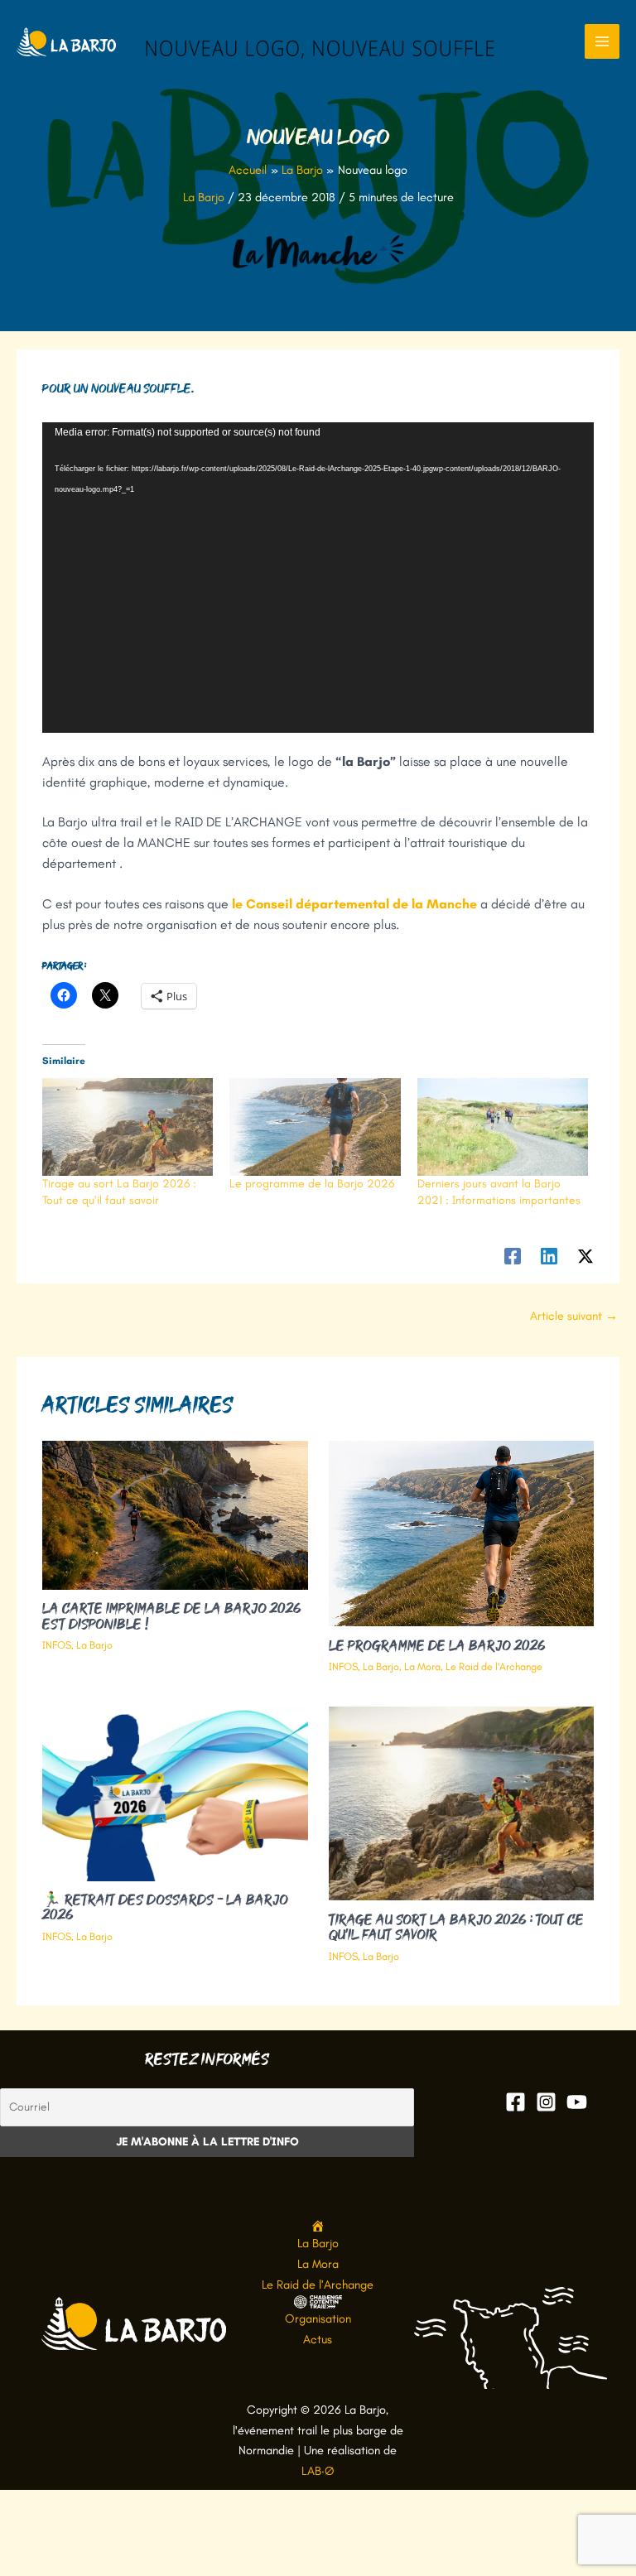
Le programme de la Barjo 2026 (312, 1184)
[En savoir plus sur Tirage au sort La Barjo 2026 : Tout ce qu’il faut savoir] (461, 1803)
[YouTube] (577, 2102)
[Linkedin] (549, 1257)
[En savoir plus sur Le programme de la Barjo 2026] (461, 1532)
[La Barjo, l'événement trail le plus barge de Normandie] (66, 42)
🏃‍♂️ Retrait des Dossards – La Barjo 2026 (165, 1908)
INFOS (57, 1645)
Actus (318, 2339)
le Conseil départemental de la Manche (354, 904)
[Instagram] (546, 2102)
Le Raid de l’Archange (318, 2285)
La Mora (422, 1666)
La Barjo (204, 197)
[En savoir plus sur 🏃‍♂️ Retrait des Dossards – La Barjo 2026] (175, 1793)
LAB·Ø (318, 2471)
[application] (318, 577)
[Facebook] (513, 1257)
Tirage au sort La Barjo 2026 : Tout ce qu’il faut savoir (456, 1928)
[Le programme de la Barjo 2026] (315, 1127)
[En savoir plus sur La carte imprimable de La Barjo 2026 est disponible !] (175, 1514)
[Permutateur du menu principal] (602, 41)
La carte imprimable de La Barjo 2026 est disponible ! (172, 1616)
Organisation (318, 2318)
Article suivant (574, 1316)
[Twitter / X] (585, 1257)
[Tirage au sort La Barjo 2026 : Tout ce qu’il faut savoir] (128, 1127)
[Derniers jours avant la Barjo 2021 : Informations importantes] (503, 1127)
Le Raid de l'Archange (494, 1666)
